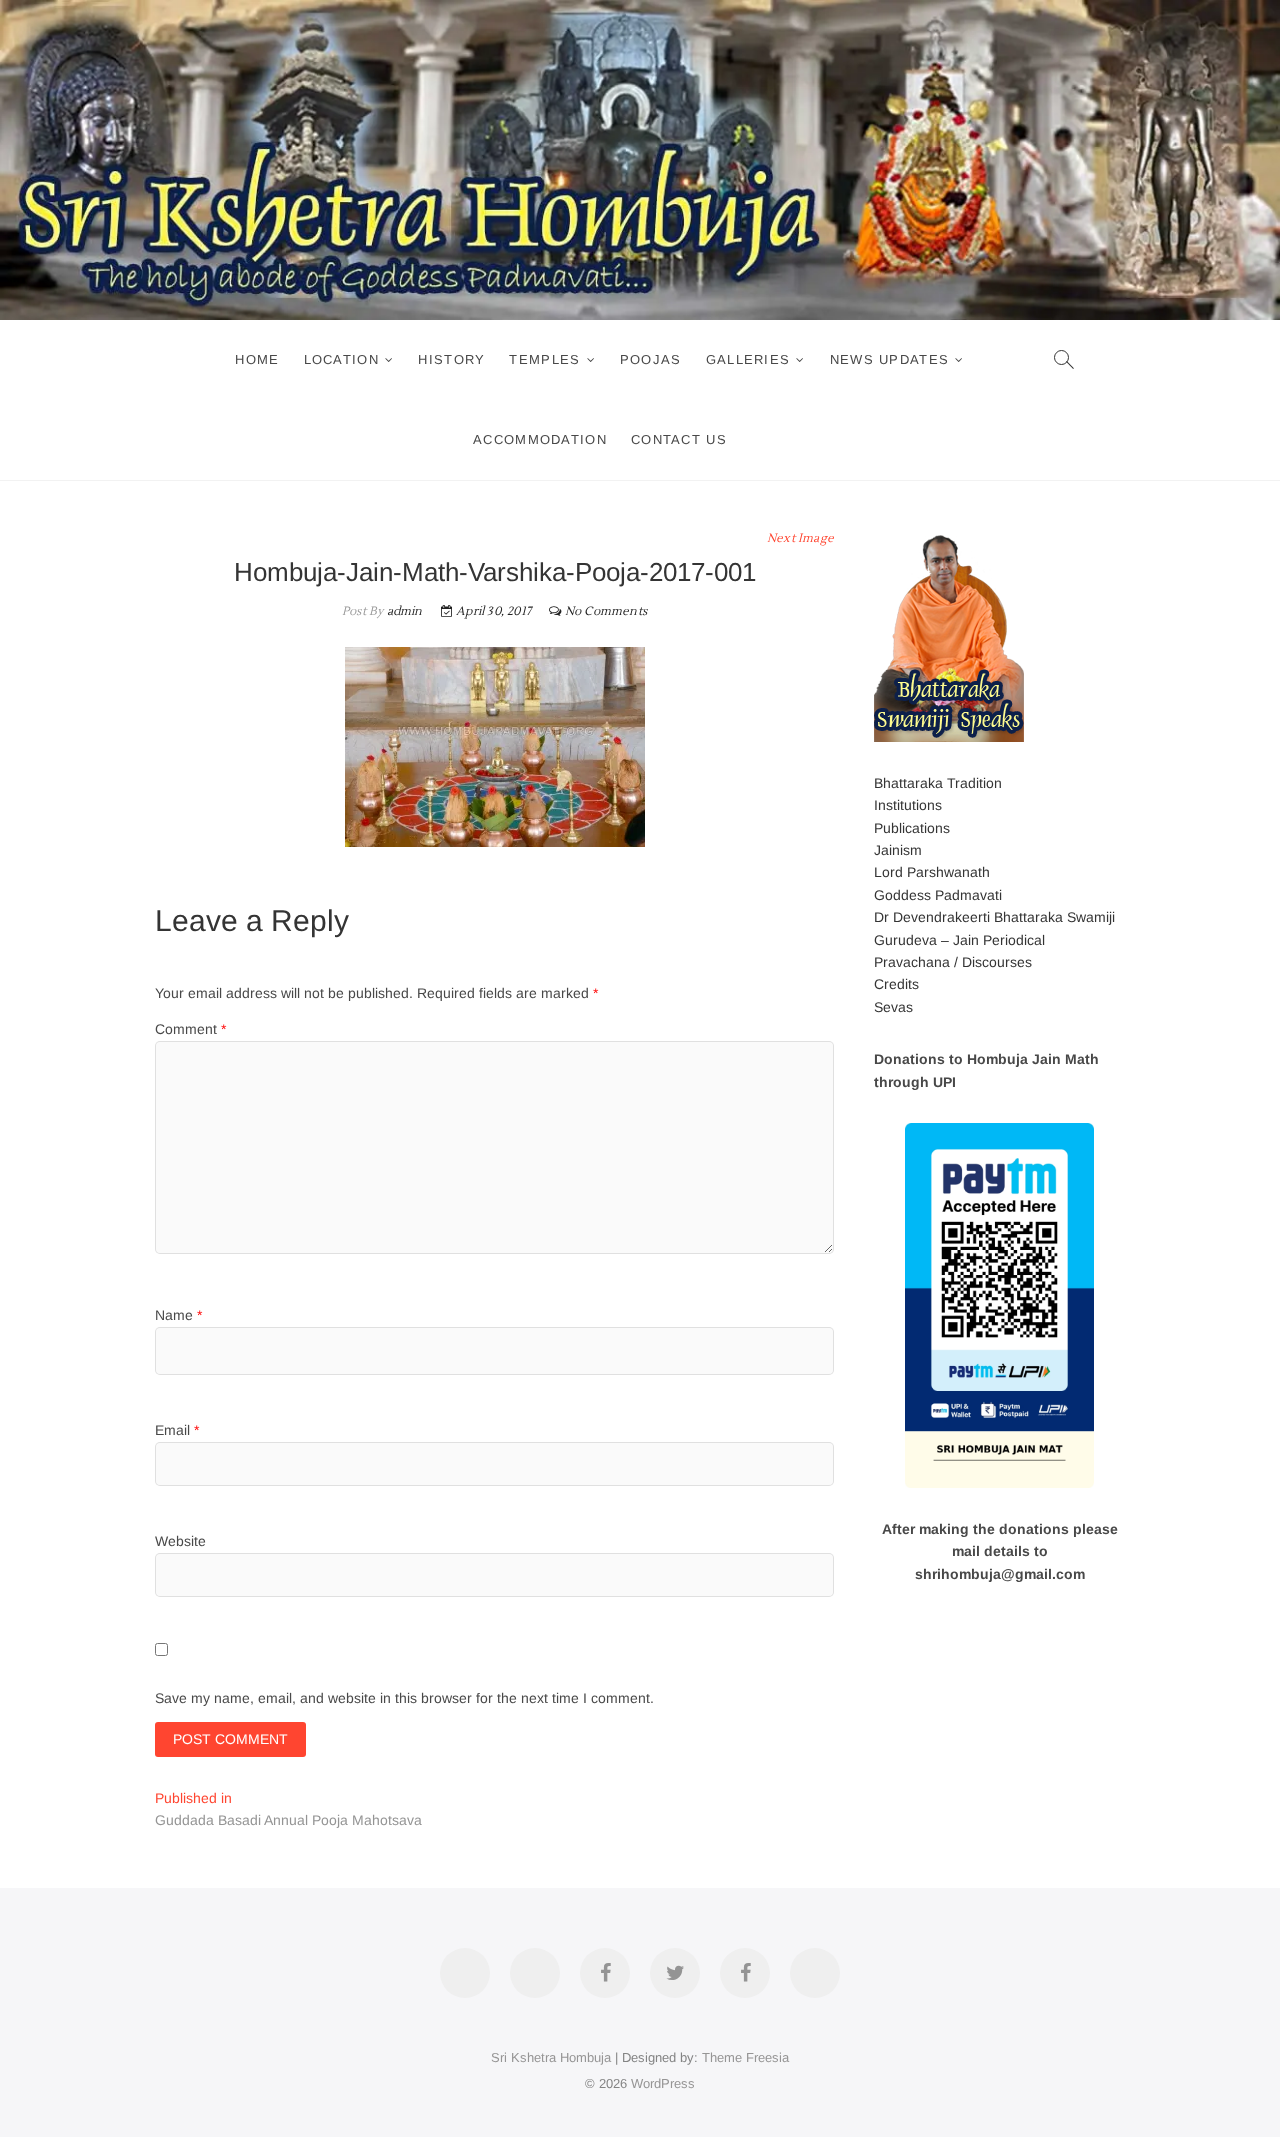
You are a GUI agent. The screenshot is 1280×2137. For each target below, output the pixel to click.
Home (257, 359)
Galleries (748, 359)
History (451, 359)
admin (402, 611)
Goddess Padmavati (938, 895)
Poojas (651, 359)
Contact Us (679, 439)
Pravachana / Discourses (953, 962)
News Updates (890, 359)
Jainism (898, 850)
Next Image (800, 538)
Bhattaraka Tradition (938, 783)
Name (178, 1315)
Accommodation (540, 439)
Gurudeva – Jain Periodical (959, 940)
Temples (544, 359)
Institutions (908, 805)
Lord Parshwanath (932, 872)
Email (177, 1430)
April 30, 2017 (492, 611)
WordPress (663, 2083)
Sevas (893, 1007)
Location (341, 359)
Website (180, 1541)
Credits (896, 984)
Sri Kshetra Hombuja (551, 2057)
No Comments (606, 611)
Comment (190, 1029)
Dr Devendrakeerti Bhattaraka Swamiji (994, 917)
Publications (912, 828)
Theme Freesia (745, 2057)
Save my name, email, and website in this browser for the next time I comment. (404, 1698)
